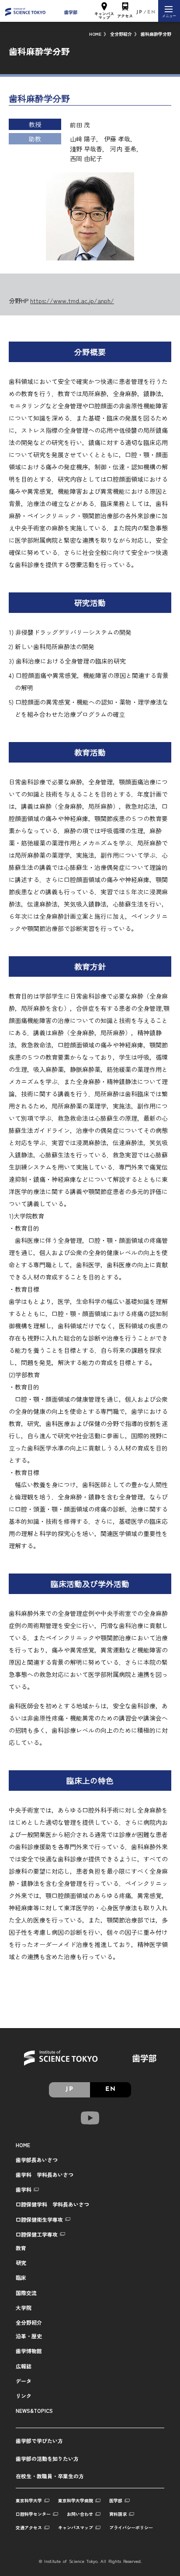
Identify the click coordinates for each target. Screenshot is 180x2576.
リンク (24, 2396)
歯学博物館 (29, 2351)
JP (140, 12)
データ (24, 2381)
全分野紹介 (121, 34)
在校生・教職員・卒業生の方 (50, 2476)
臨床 (21, 2277)
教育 (21, 2248)
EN (152, 12)
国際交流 (26, 2293)
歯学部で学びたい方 (39, 2441)
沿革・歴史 (29, 2336)
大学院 (24, 2307)
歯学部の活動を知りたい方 (47, 2458)
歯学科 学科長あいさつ (45, 2174)
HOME (95, 34)
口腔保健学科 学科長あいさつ (52, 2204)
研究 (21, 2263)
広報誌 (24, 2366)
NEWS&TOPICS (34, 2410)
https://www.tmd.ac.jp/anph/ (72, 301)
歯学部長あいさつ (37, 2160)
